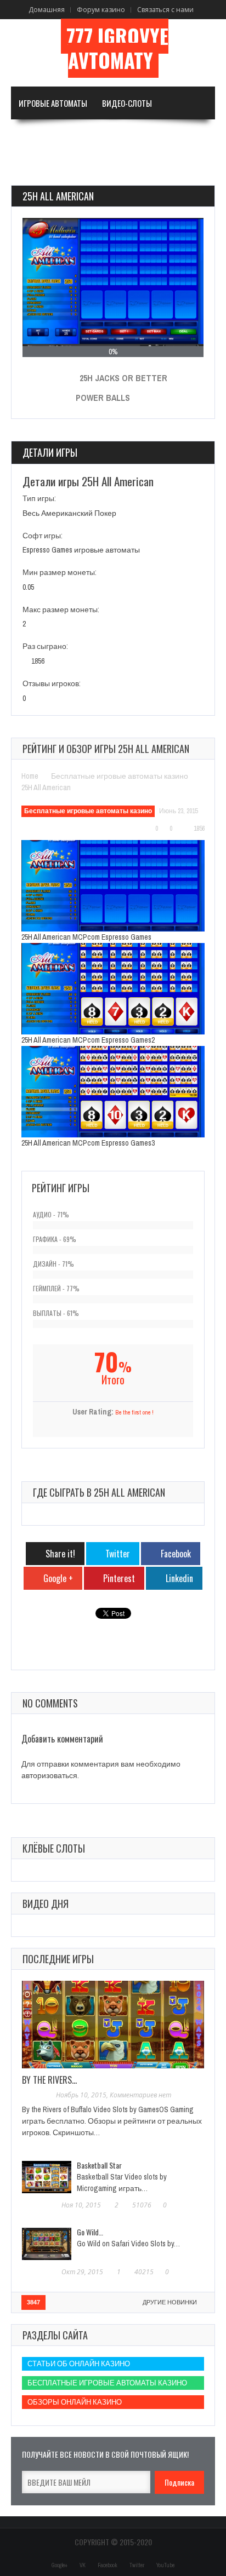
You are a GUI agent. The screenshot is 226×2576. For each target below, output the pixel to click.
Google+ (60, 2565)
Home (30, 776)
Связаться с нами (165, 10)
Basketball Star (99, 2165)
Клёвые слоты (54, 1848)
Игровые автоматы (53, 103)
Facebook (108, 2565)
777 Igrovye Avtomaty (117, 48)
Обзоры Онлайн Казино (75, 2402)
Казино (173, 136)
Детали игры (50, 452)
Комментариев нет (140, 2095)
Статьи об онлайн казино (79, 2364)
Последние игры (58, 1959)
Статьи (31, 169)
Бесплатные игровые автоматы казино (120, 776)
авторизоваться (49, 1775)
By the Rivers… (49, 2080)
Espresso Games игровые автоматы (81, 550)
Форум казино (101, 10)
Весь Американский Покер (69, 513)
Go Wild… (90, 2232)
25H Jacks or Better (123, 378)
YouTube (165, 2565)
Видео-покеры (45, 136)
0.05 (28, 587)
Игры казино (110, 136)
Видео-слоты (127, 103)
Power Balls (103, 398)
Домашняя (47, 10)
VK (83, 2565)
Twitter (137, 2565)
